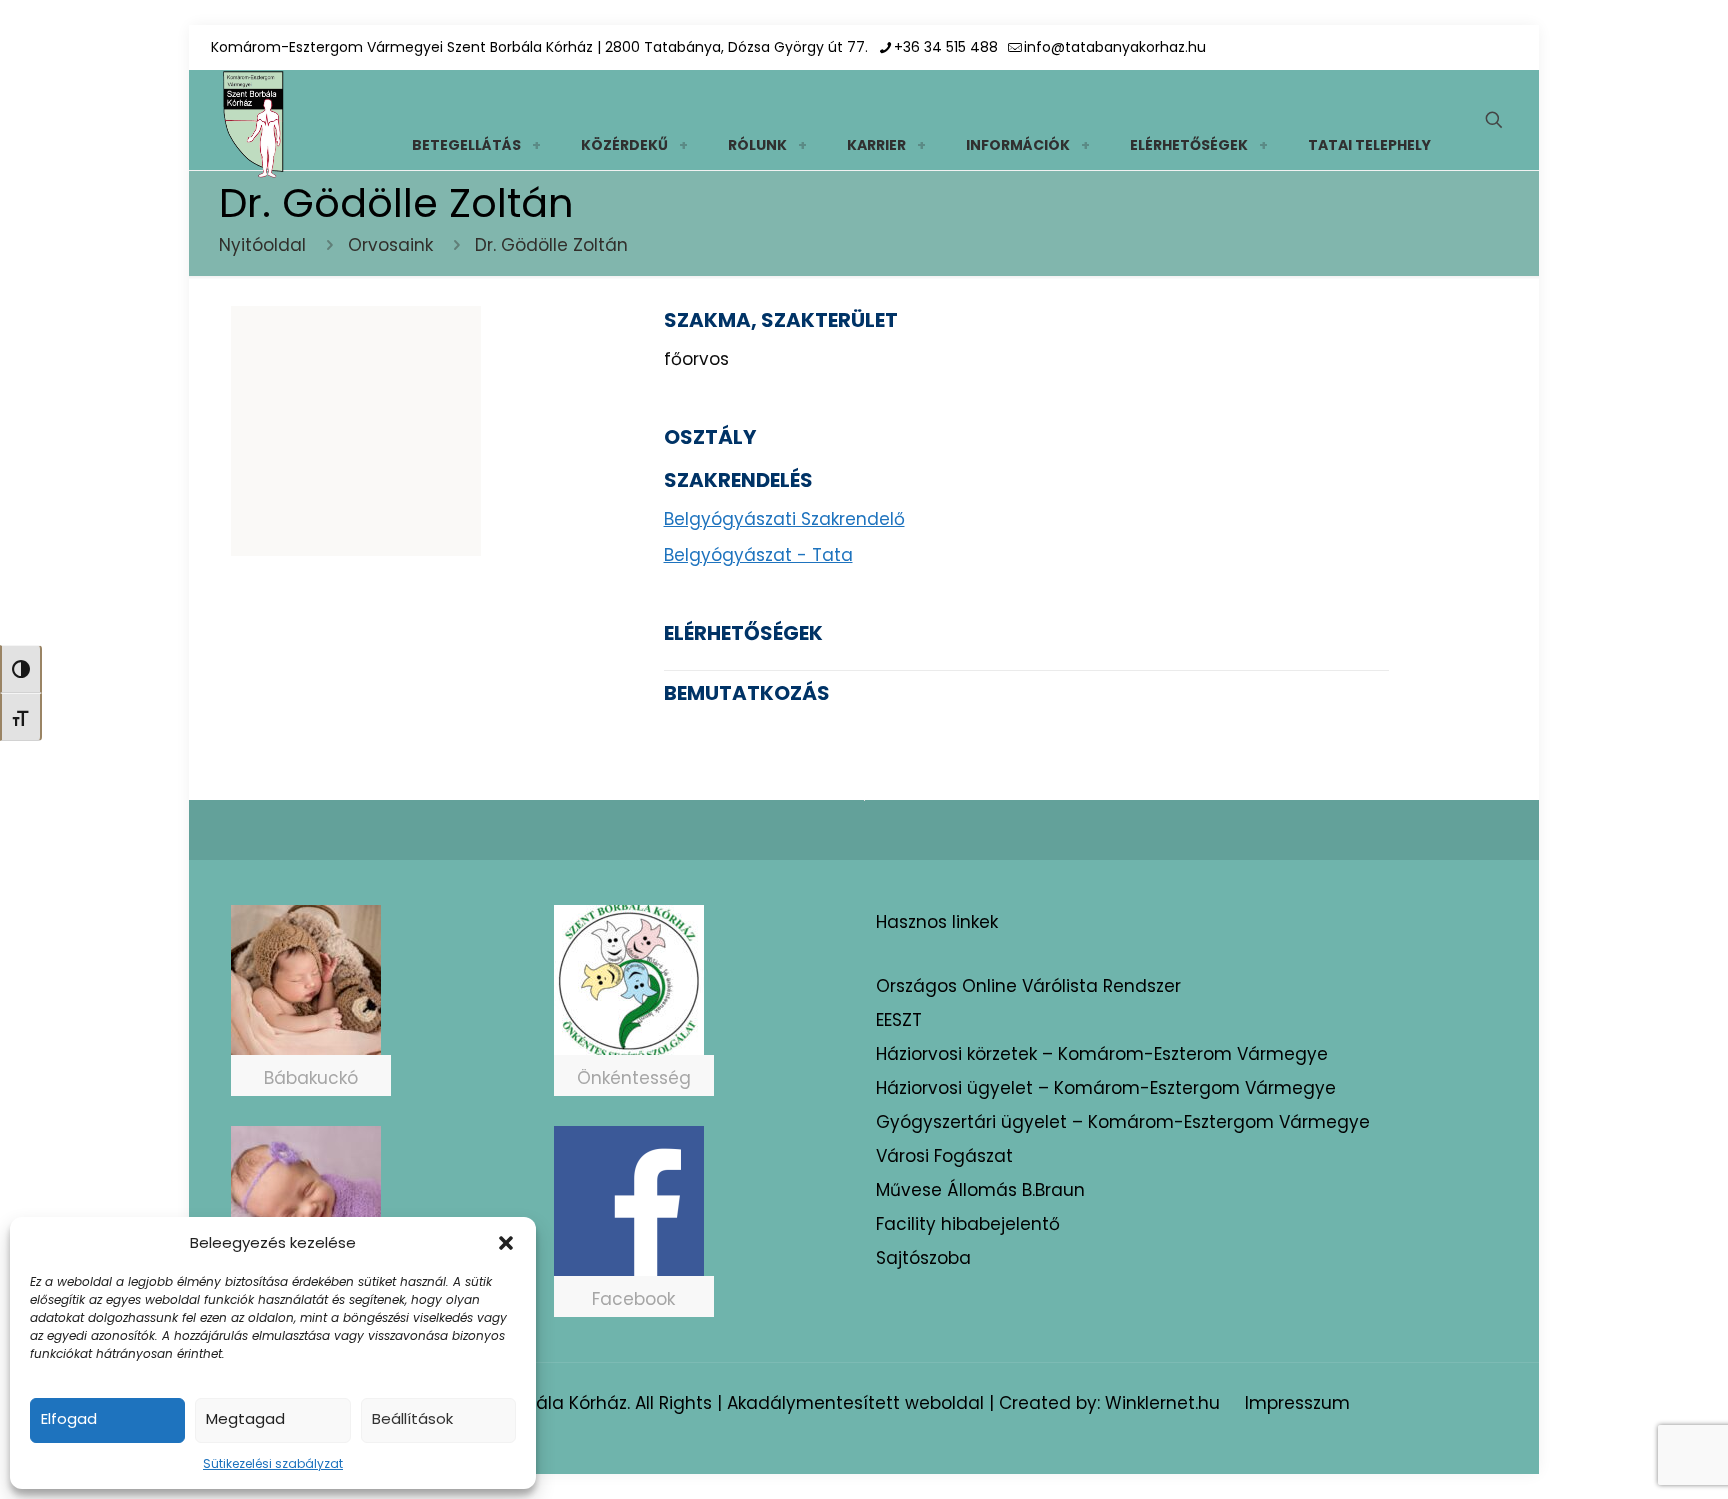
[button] (506, 1243)
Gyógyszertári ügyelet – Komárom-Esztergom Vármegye (1123, 1122)
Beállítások (412, 1418)
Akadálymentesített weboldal (855, 1403)
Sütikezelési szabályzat (273, 1463)
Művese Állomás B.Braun (980, 1190)
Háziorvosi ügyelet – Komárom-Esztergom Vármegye (1106, 1088)
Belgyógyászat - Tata (758, 555)
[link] (536, 145)
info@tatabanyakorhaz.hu (1115, 47)
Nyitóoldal (262, 245)
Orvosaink (390, 245)
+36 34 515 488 (946, 47)
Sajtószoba (923, 1258)
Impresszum (1297, 1403)
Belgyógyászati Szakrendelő (784, 519)
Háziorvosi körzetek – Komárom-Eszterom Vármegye (1102, 1054)
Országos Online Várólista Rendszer (1028, 986)
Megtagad (245, 1418)
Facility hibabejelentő (968, 1224)
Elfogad (69, 1418)
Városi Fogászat (944, 1156)
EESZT (899, 1020)
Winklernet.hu (1162, 1403)
